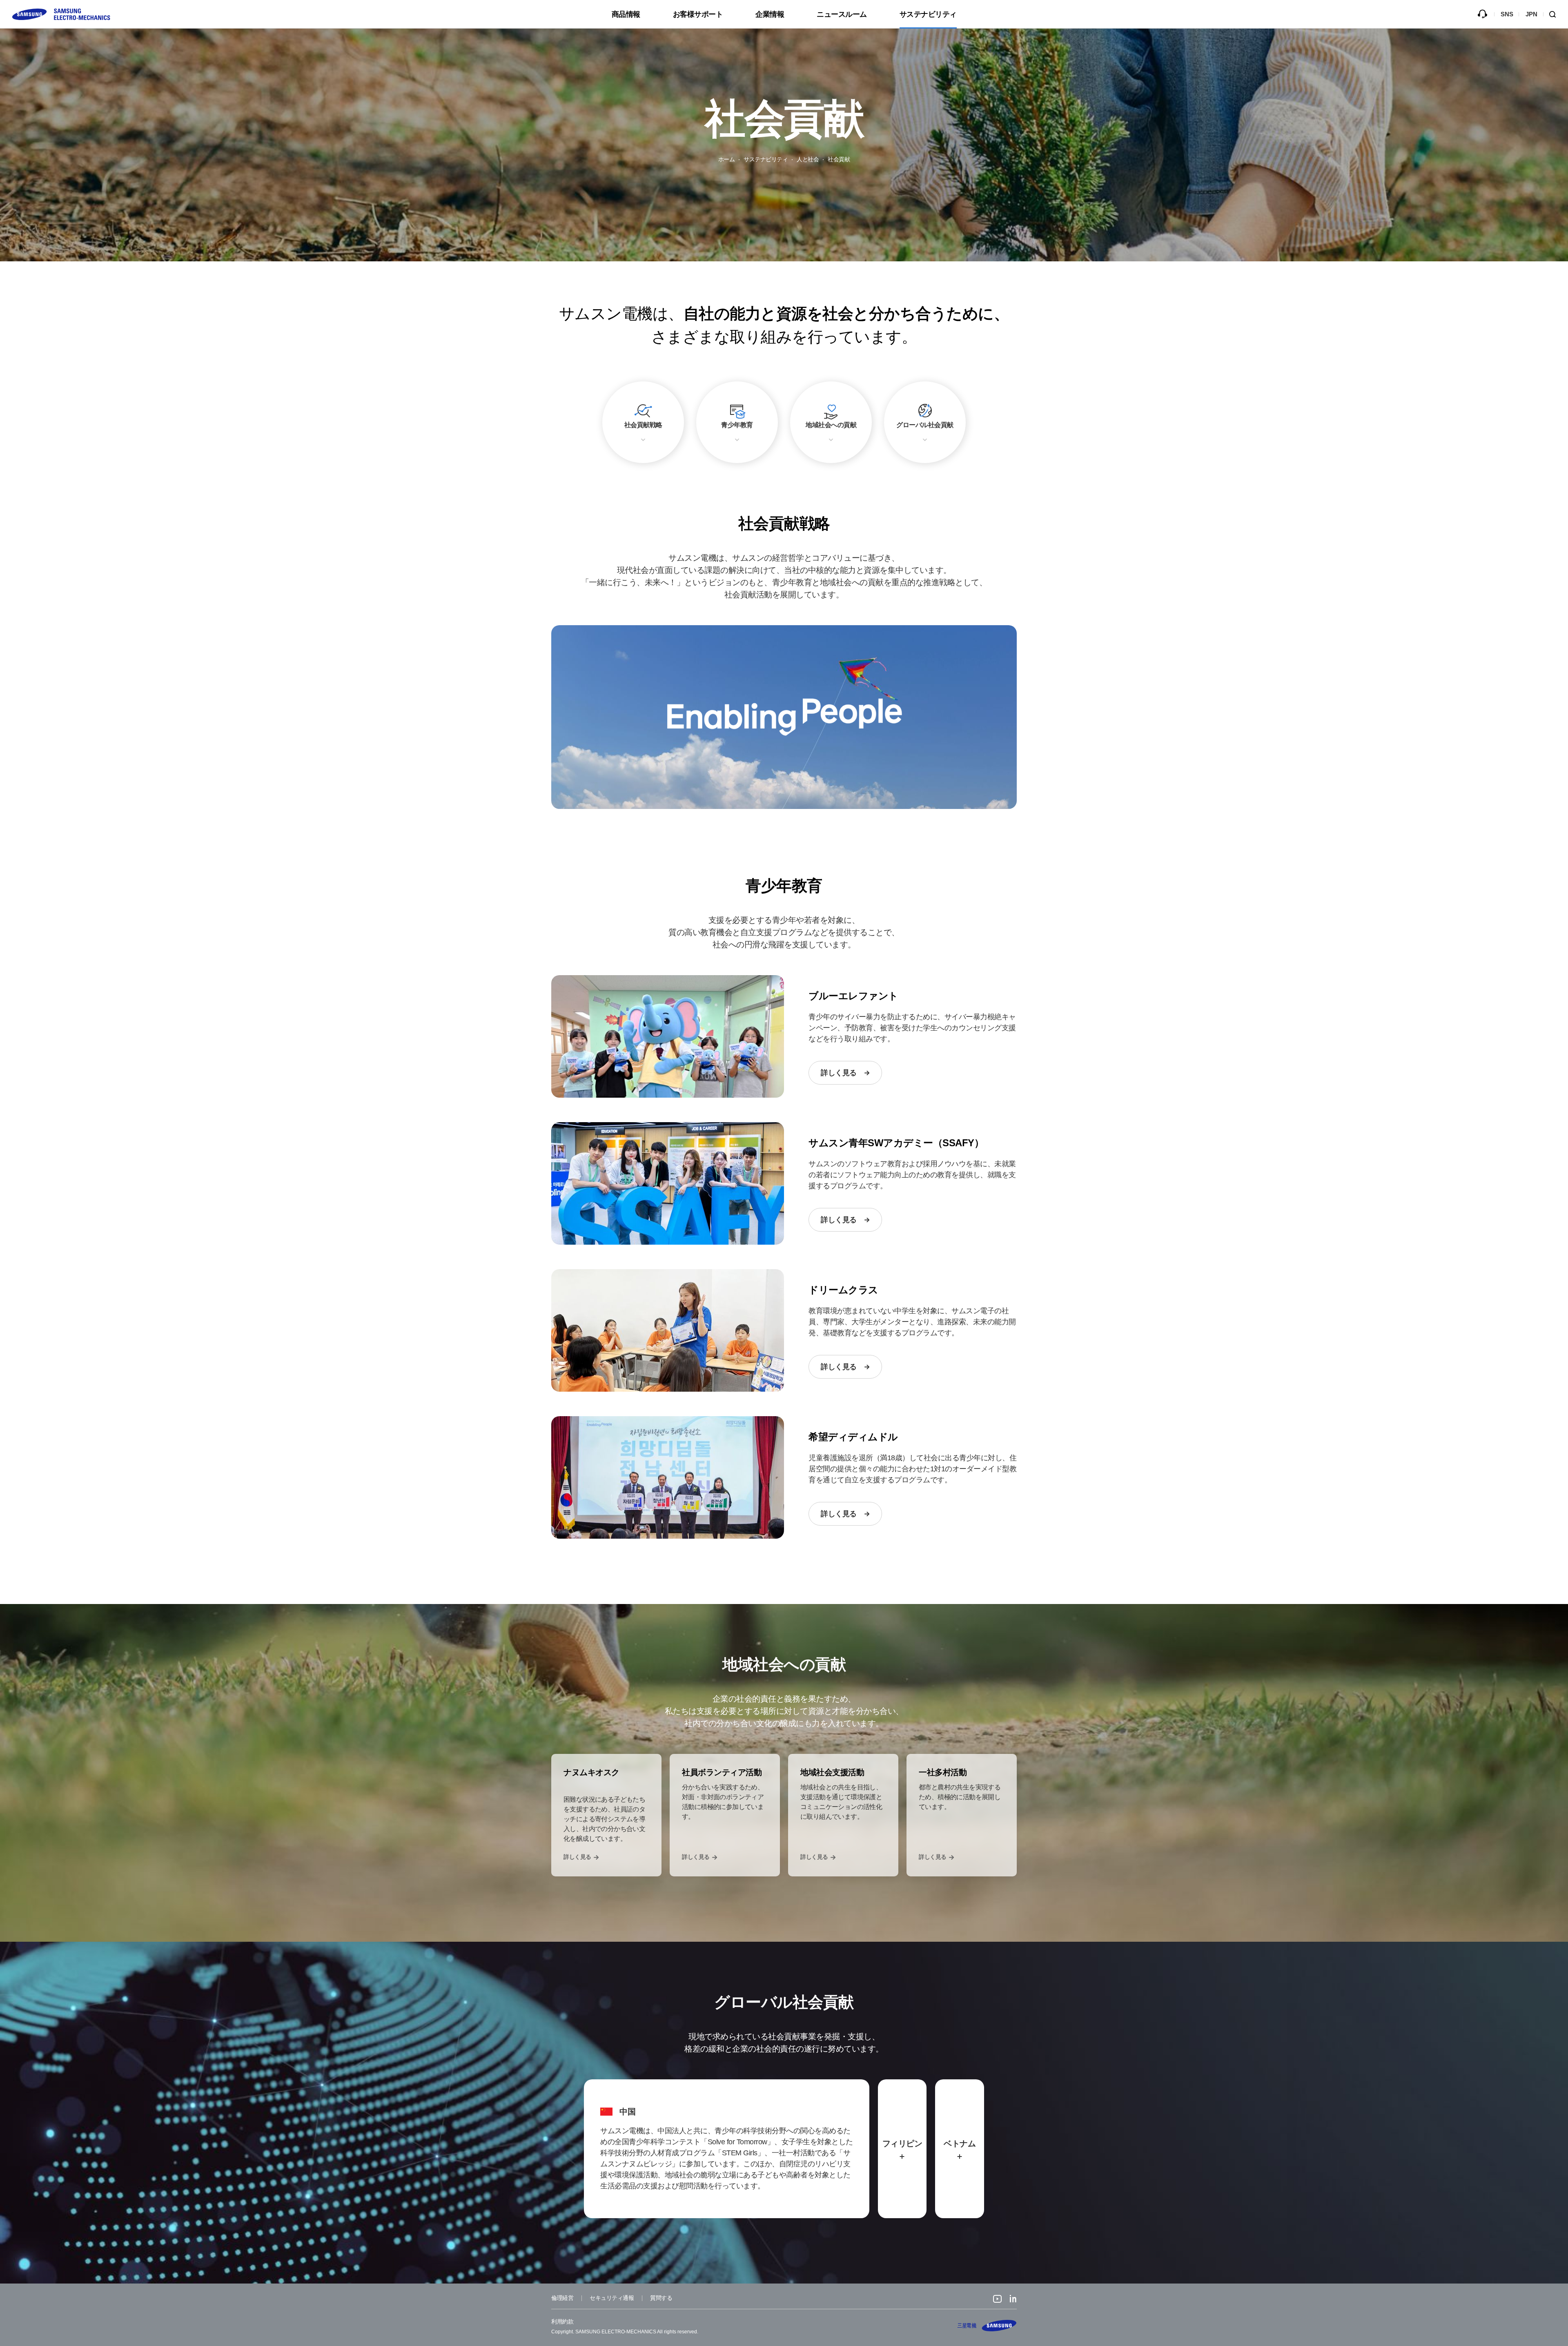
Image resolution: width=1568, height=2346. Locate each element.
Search (1556, 14)
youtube (997, 2300)
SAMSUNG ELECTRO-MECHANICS (987, 2326)
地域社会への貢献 (831, 425)
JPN (1531, 14)
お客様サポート (698, 14)
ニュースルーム (842, 14)
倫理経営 (562, 2298)
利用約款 (562, 2321)
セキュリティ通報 (612, 2298)
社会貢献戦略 (643, 425)
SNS (1507, 14)
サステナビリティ (928, 14)
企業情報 (770, 14)
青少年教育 (737, 425)
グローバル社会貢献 (925, 425)
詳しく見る (839, 1073)
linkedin (1013, 2300)
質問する (1482, 14)
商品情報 (626, 14)
